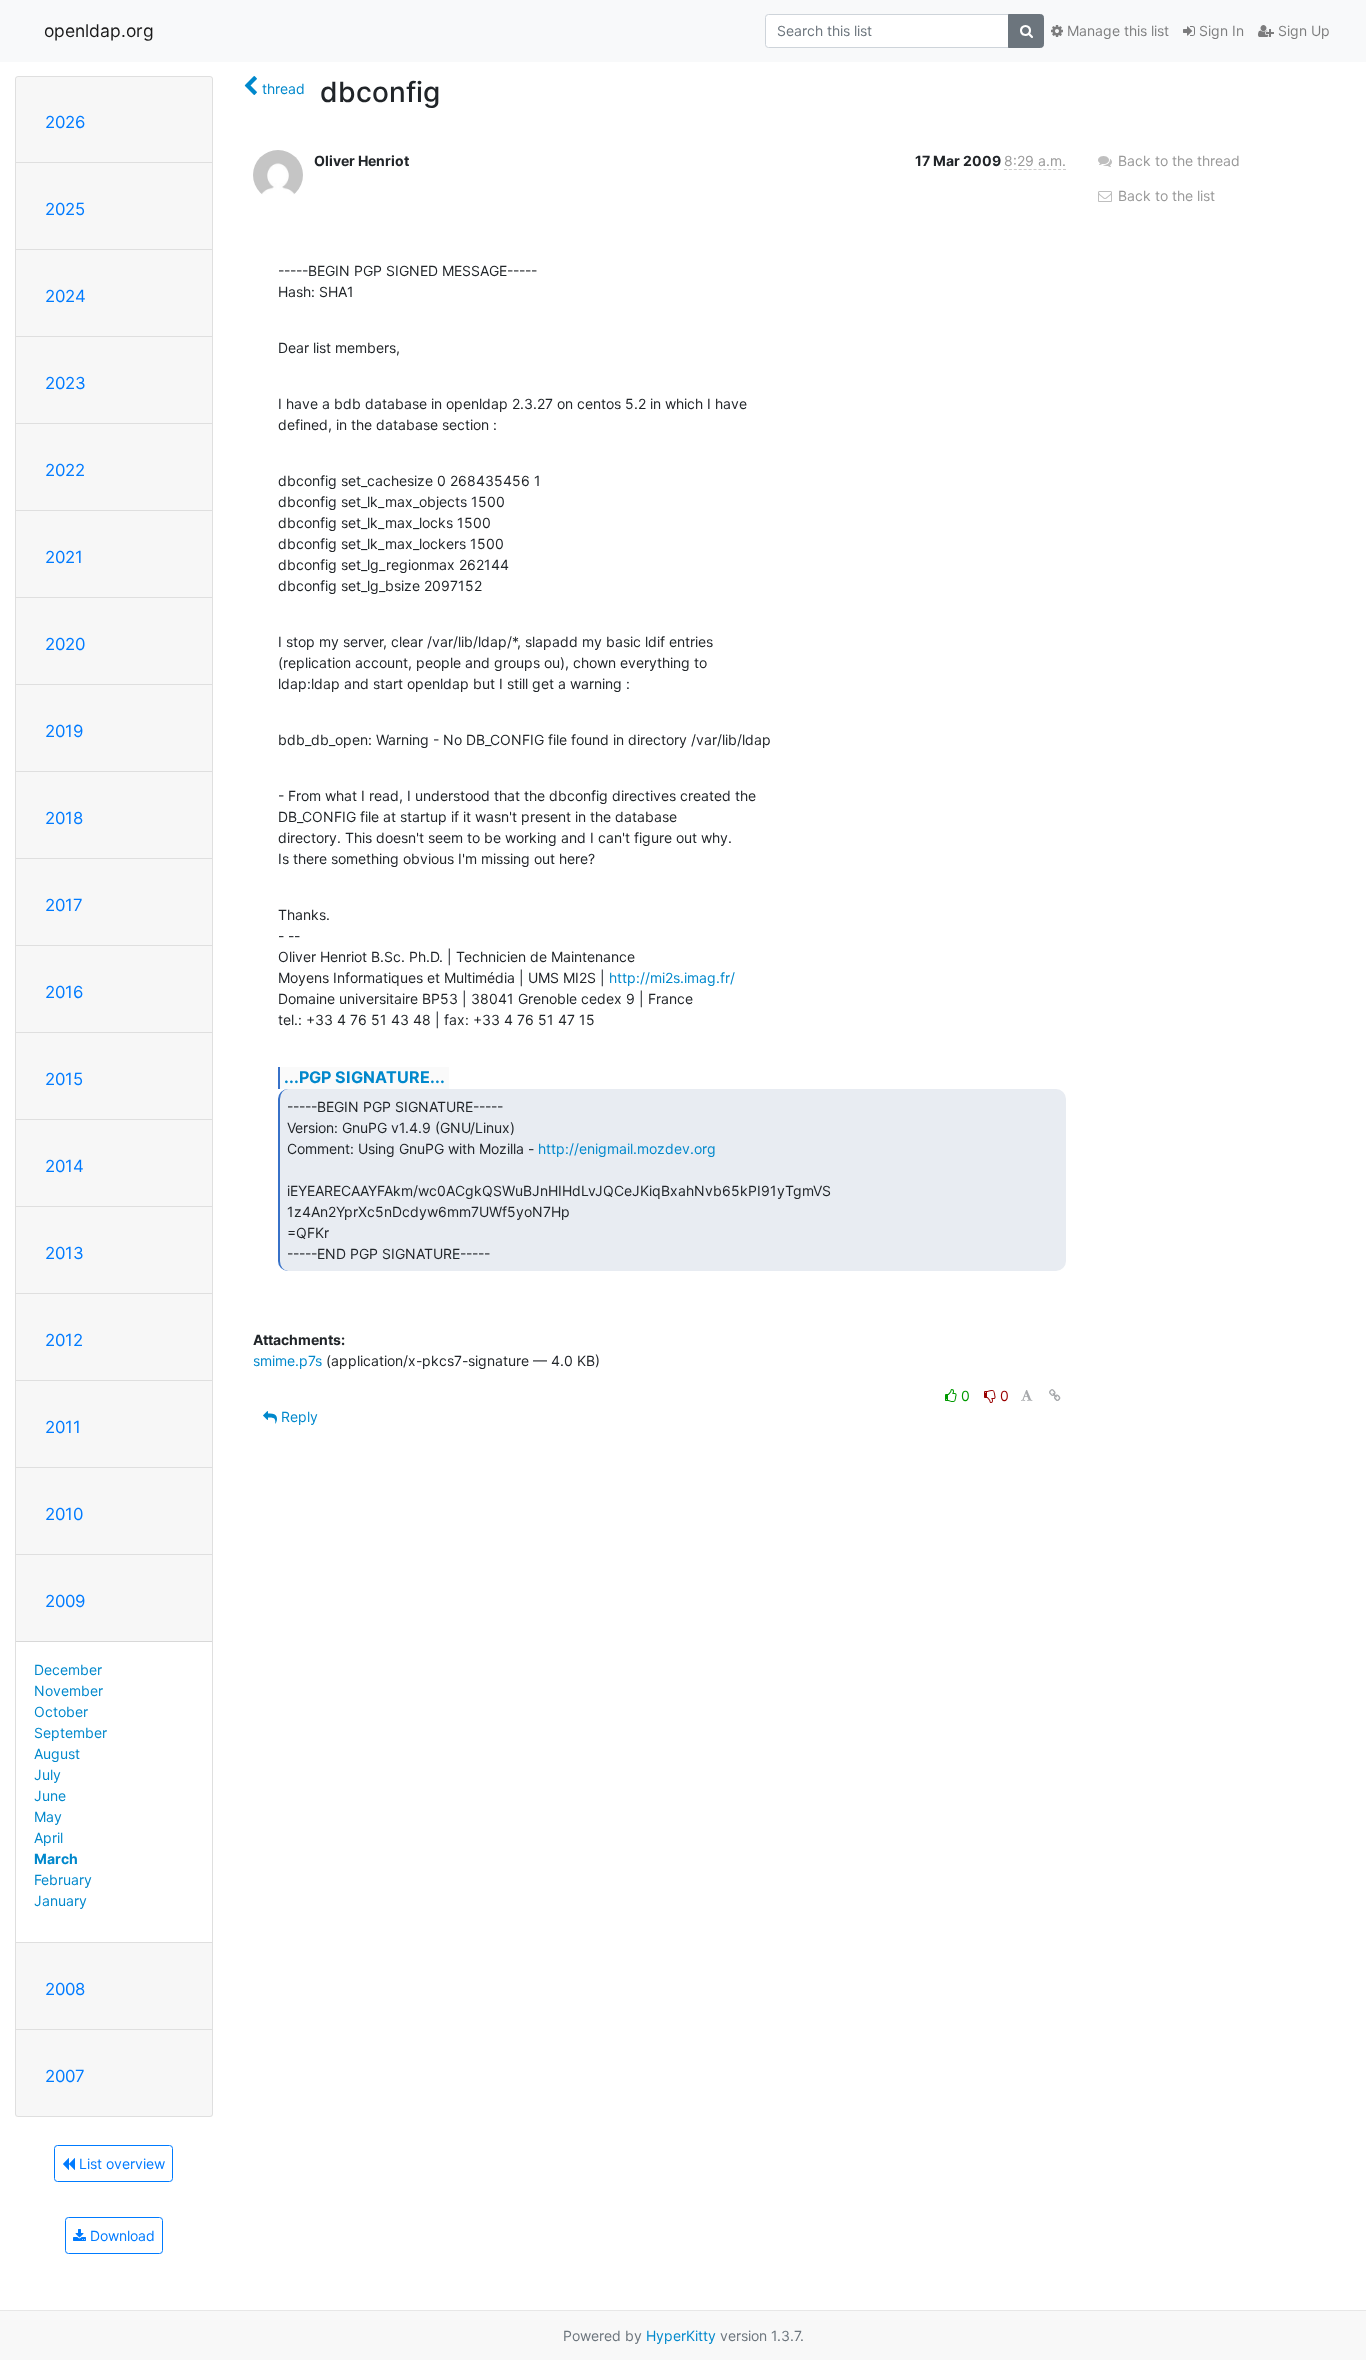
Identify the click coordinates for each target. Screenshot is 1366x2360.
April (48, 1837)
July (47, 1774)
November (68, 1690)
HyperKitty (681, 2335)
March (56, 1858)
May (48, 1816)
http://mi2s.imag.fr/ (672, 977)
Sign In (1219, 30)
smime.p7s (287, 1360)
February (63, 1879)
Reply (297, 1416)
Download (120, 2235)
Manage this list (1116, 30)
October (61, 1711)
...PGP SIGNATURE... (364, 1077)
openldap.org (99, 30)
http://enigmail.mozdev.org (627, 1148)
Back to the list (1164, 195)
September (70, 1732)
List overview (120, 2163)
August (57, 1753)
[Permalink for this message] (1055, 1395)
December (68, 1669)
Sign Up (1302, 30)
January (60, 1900)
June (50, 1795)
